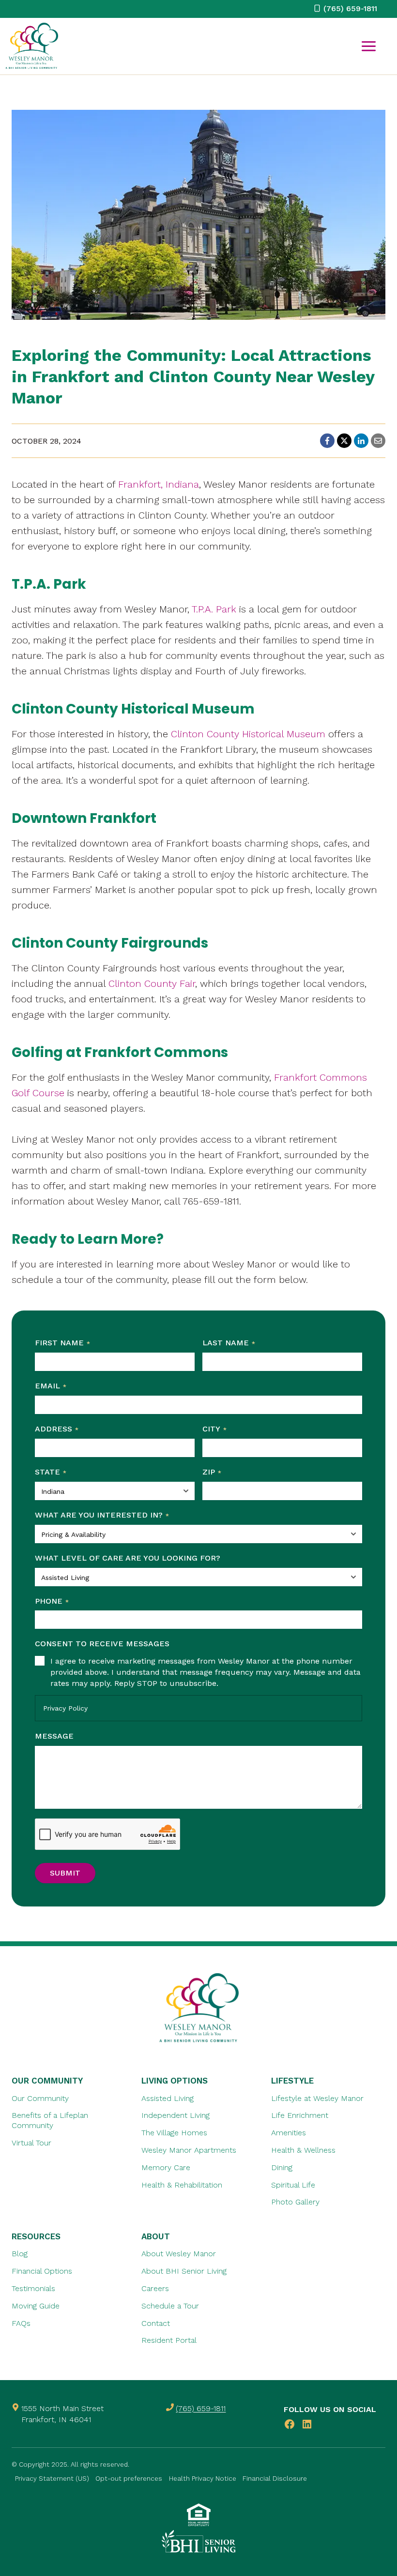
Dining (282, 2167)
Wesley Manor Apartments (189, 2150)
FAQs (21, 2323)
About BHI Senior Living (184, 2271)
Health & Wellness (303, 2150)
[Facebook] (327, 441)
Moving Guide (36, 2306)
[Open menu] (369, 46)
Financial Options (42, 2271)
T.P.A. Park (214, 609)
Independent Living (176, 2115)
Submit (65, 1873)
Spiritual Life (293, 2184)
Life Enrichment (300, 2115)
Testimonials (33, 2288)
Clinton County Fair (152, 983)
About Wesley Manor (179, 2254)
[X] (344, 441)
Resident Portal (169, 2340)
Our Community (40, 2098)
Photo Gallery (295, 2202)
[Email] (378, 441)
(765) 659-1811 (201, 2408)
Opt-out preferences (129, 2478)
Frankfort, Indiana (159, 484)
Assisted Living (168, 2098)
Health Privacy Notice (203, 2478)
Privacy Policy (65, 1708)
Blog (20, 2254)
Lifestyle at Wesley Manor (317, 2098)
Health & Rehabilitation (182, 2184)
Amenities (289, 2133)
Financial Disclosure (275, 2478)
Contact (156, 2323)
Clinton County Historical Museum (248, 734)
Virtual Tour (31, 2143)
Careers (155, 2288)
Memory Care (166, 2167)
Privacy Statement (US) (52, 2478)
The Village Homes (174, 2133)
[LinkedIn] (361, 441)
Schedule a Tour (170, 2306)
